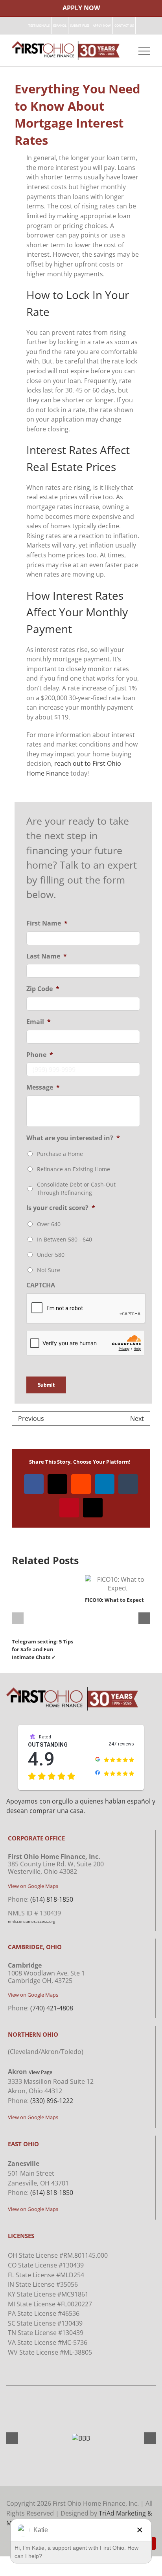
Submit (46, 1385)
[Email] (93, 1508)
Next (137, 1419)
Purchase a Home (60, 1154)
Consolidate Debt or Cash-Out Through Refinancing (76, 1189)
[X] (57, 1484)
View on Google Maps (33, 1886)
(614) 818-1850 (52, 1899)
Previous (31, 1419)
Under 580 (51, 1255)
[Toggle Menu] (144, 51)
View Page (40, 2072)
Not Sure (49, 1270)
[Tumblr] (128, 1484)
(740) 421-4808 (52, 2008)
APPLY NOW (81, 8)
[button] (18, 1618)
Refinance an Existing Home (74, 1169)
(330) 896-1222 (52, 2101)
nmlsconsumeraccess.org (31, 1921)
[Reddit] (81, 1484)
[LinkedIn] (105, 1484)
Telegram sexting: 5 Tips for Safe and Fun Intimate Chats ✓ (42, 1649)
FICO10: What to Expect (114, 1600)
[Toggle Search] (123, 51)
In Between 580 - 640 (64, 1239)
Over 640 (49, 1224)
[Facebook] (34, 1484)
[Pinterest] (69, 1508)
